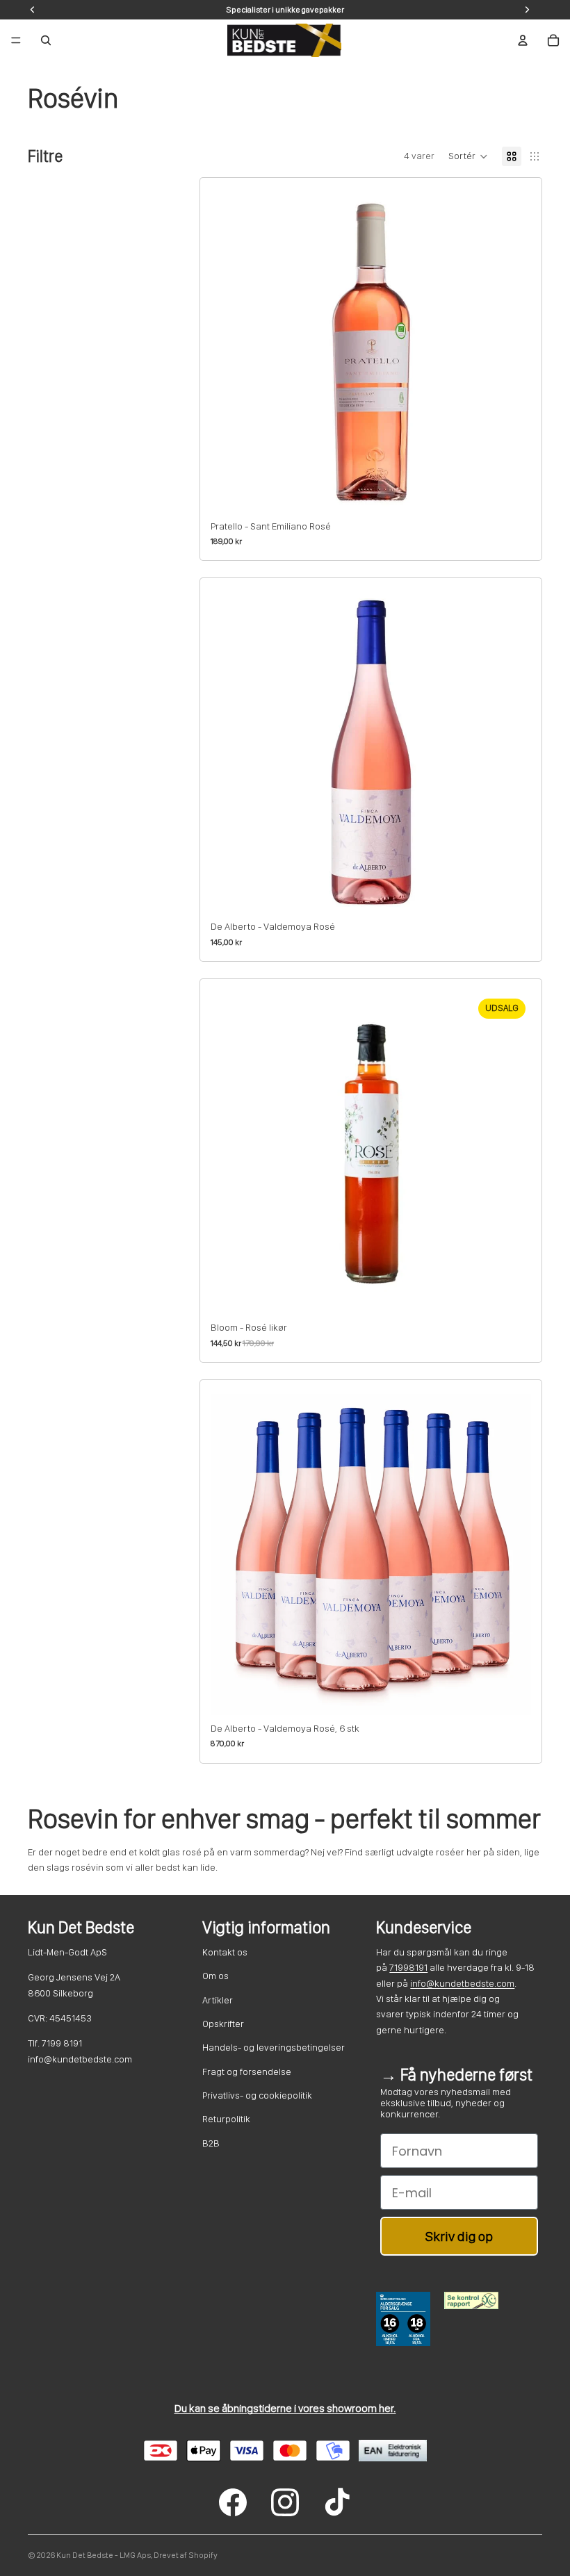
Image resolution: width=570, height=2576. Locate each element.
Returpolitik (226, 2119)
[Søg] (46, 40)
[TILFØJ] (510, 491)
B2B (211, 2143)
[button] (468, 156)
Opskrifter (223, 2024)
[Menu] (16, 40)
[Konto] (523, 40)
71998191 (408, 1967)
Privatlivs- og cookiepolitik (257, 2095)
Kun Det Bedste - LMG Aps (104, 2555)
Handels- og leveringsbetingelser (274, 2047)
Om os (215, 1976)
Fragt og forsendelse (247, 2072)
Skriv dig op (459, 2236)
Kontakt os (225, 1952)
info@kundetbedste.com (462, 1983)
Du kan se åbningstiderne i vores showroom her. (285, 2408)
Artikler (218, 2000)
